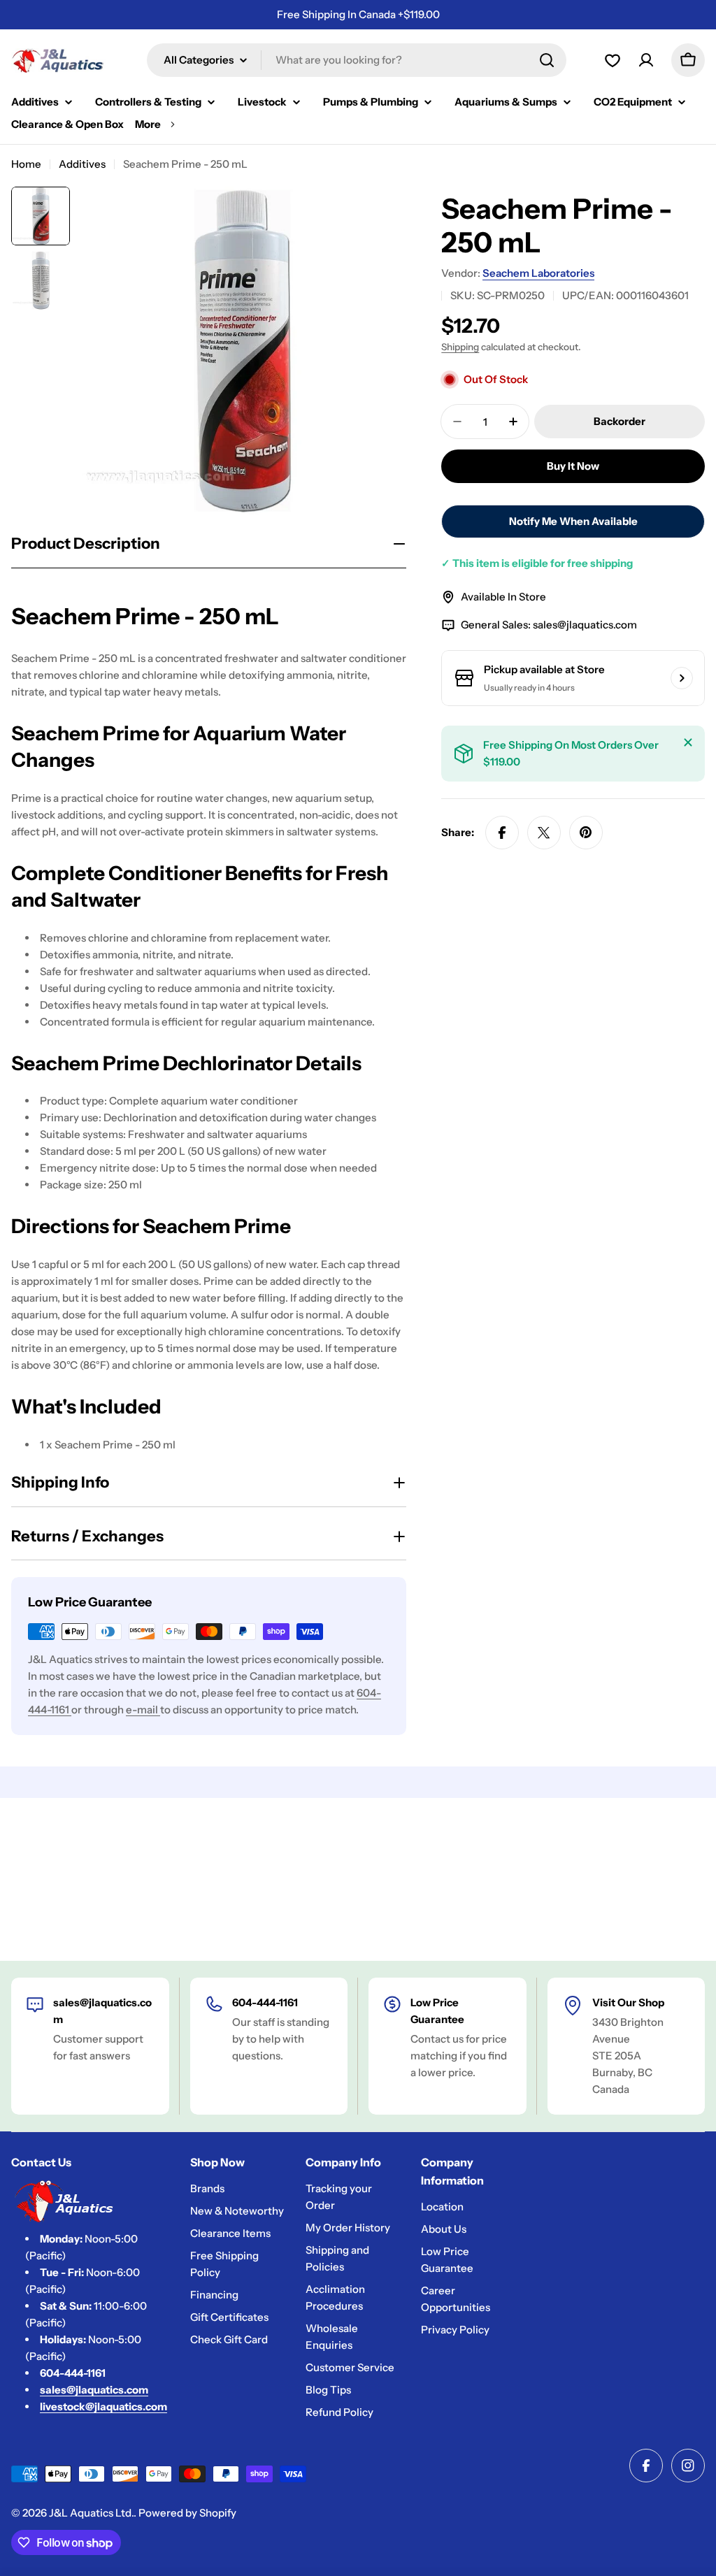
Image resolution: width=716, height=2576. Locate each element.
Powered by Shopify (187, 2513)
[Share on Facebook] (502, 833)
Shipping (460, 347)
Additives (82, 164)
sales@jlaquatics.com (585, 625)
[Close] (688, 742)
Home (26, 164)
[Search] (547, 60)
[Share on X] (544, 833)
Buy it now (573, 466)
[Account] (613, 60)
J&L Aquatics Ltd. (91, 2513)
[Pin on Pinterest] (586, 833)
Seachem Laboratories (538, 273)
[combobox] (357, 60)
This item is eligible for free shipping (537, 563)
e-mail (143, 1710)
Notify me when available (573, 521)
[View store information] (682, 678)
